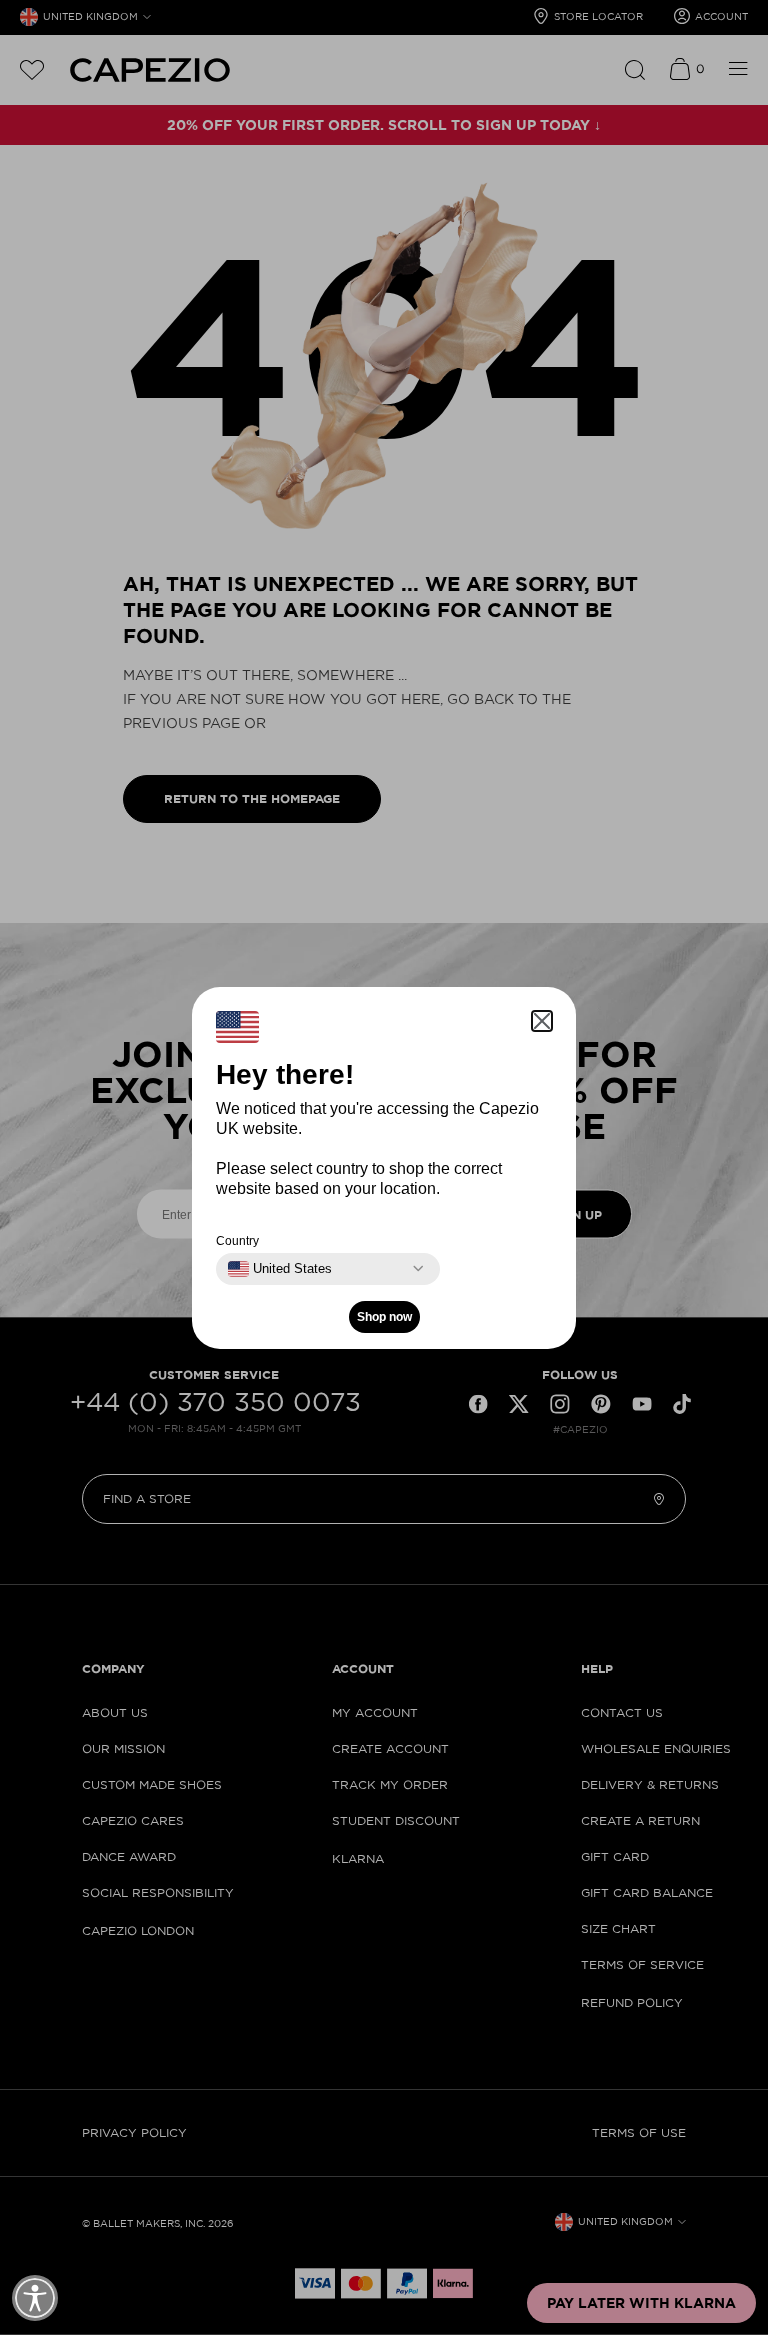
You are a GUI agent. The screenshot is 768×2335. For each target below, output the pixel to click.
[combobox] (280, 1269)
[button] (542, 1021)
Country (237, 1241)
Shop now (384, 1317)
